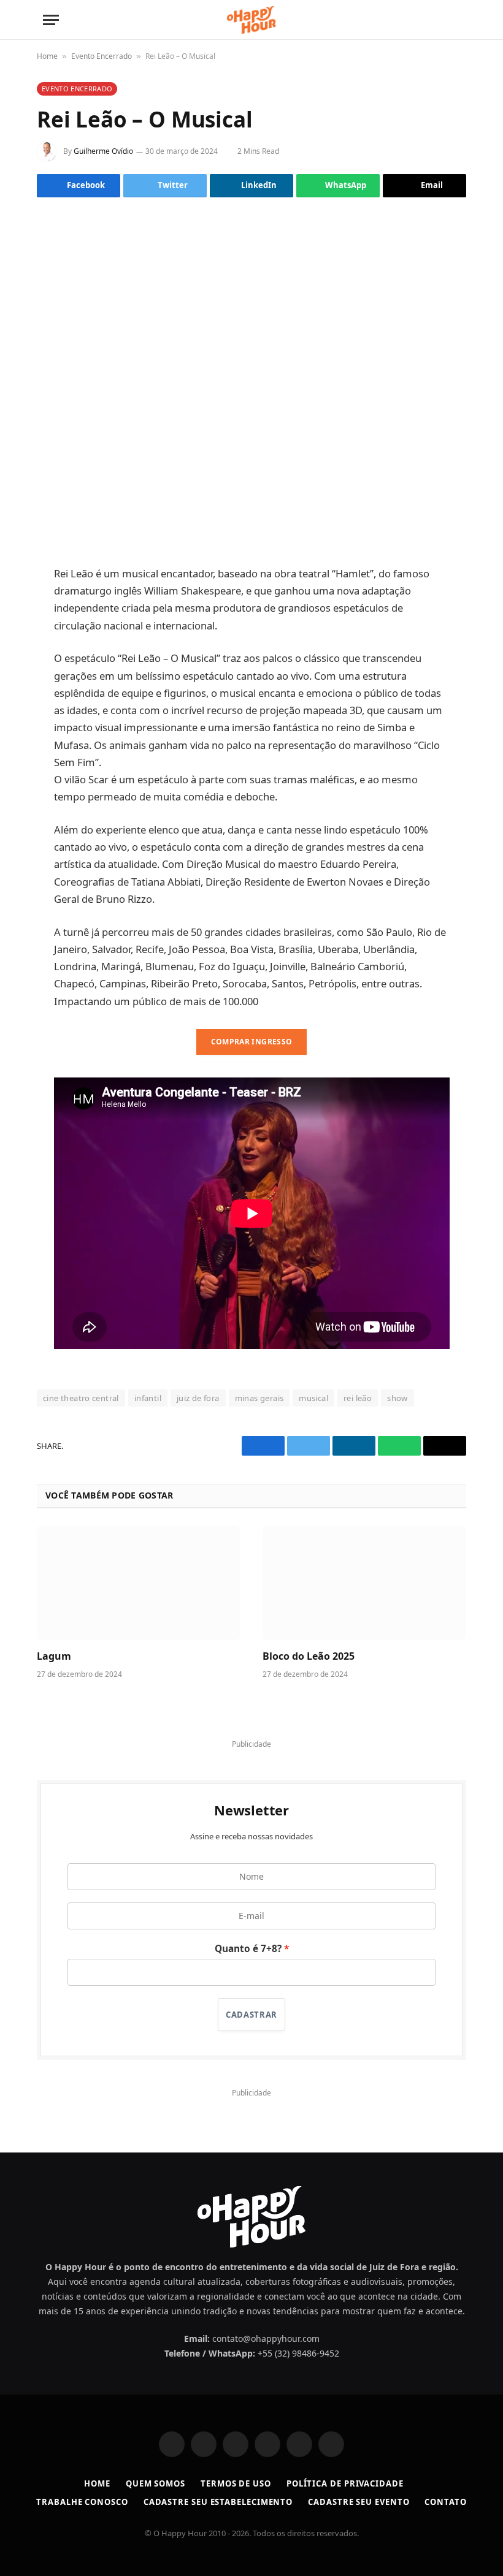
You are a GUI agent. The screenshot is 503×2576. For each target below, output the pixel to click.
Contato (445, 2502)
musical (313, 1398)
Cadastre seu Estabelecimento (218, 2502)
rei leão (358, 1398)
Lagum (54, 1656)
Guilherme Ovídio (103, 151)
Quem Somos (156, 2483)
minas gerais (259, 1398)
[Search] (454, 20)
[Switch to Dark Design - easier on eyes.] (434, 20)
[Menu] (51, 20)
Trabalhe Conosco (82, 2502)
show (397, 1398)
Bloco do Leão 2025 (309, 1656)
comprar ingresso (252, 1042)
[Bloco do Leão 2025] (364, 1583)
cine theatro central (81, 1398)
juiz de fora (198, 1398)
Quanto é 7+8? (248, 1949)
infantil (148, 1398)
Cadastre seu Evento (359, 2502)
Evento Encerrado (102, 56)
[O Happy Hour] (251, 20)
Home (47, 56)
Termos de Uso (236, 2483)
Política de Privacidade (345, 2483)
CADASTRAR (251, 2015)
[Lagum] (139, 1583)
